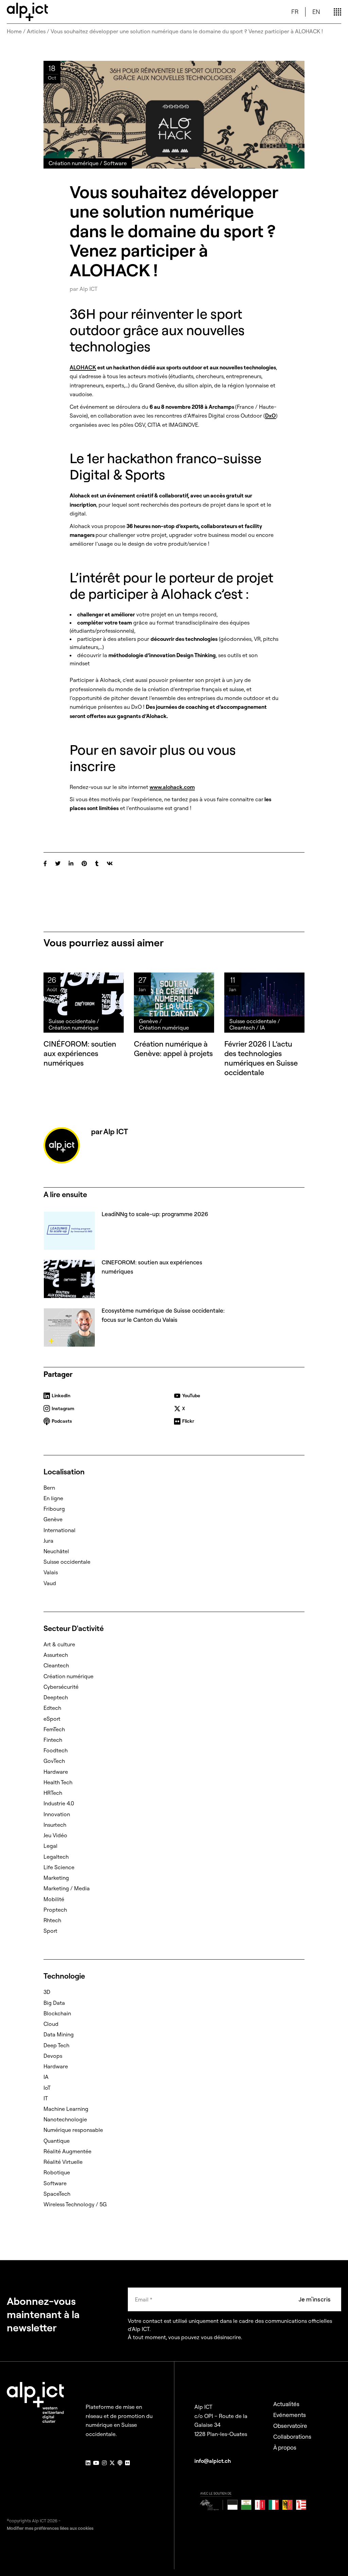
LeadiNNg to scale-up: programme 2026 (155, 1214)
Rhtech (52, 1920)
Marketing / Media (67, 1888)
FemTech (54, 1729)
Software (55, 2183)
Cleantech (56, 1665)
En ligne (53, 1498)
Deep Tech (56, 2045)
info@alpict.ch (213, 2461)
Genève (53, 1519)
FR (295, 12)
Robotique (57, 2172)
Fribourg (54, 1509)
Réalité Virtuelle (63, 2162)
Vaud (50, 1583)
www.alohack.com (172, 787)
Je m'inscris (315, 2299)
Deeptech (56, 1697)
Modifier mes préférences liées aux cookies (50, 2528)
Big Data (54, 2003)
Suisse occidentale (67, 1562)
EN (316, 12)
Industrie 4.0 (59, 1803)
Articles (36, 31)
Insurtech (55, 1825)
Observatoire (290, 2426)
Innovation (57, 1814)
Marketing (56, 1878)
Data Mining (59, 2034)
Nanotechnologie (65, 2119)
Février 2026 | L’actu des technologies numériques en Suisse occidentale (261, 1058)
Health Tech (58, 1782)
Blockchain (57, 2013)
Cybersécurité (61, 1687)
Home (14, 31)
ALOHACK (83, 367)
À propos (285, 2447)
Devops (53, 2056)
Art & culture (59, 1644)
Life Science (59, 1867)
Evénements (290, 2415)
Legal (50, 1846)
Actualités (286, 2404)
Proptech (55, 1910)
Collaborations (292, 2437)
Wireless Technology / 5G (75, 2204)
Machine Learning (66, 2109)
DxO (271, 416)
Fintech (53, 1740)
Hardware (56, 1772)
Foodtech (56, 1750)
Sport (50, 1931)
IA (46, 2077)
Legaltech (56, 1857)
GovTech (54, 1761)
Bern (49, 1488)
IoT (47, 2088)
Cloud (51, 2024)
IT (46, 2098)
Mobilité (54, 1899)
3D (47, 1992)
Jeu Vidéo (55, 1835)
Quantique (57, 2141)
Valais (51, 1572)
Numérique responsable (73, 2130)
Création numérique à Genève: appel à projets (173, 1049)
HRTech (53, 1793)
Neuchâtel (56, 1551)
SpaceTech (57, 2194)
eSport (52, 1719)
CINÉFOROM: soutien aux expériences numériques (80, 1053)
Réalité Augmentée (67, 2151)
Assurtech (56, 1655)
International (59, 1530)
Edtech (52, 1708)
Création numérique (68, 1676)
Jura (48, 1541)
